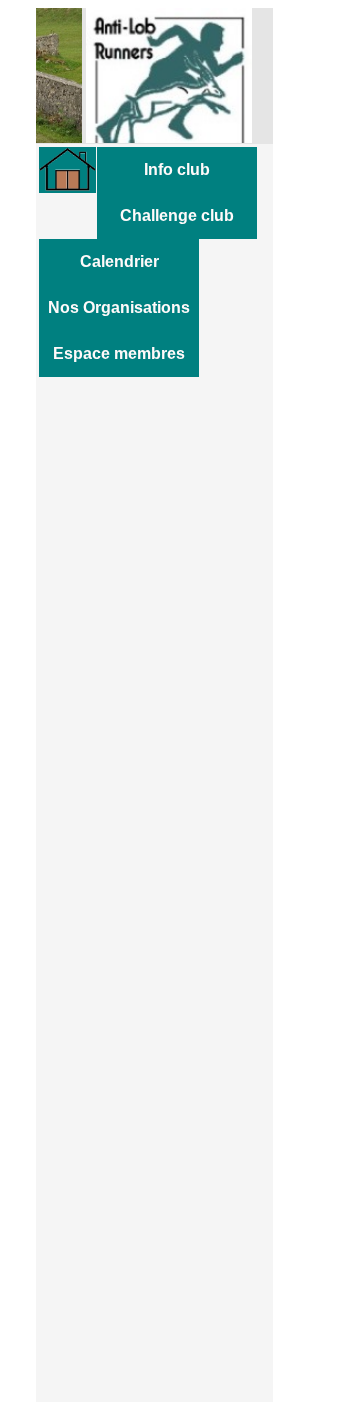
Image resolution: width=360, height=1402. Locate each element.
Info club (177, 169)
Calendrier (119, 261)
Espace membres (119, 353)
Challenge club (177, 215)
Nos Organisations (119, 307)
